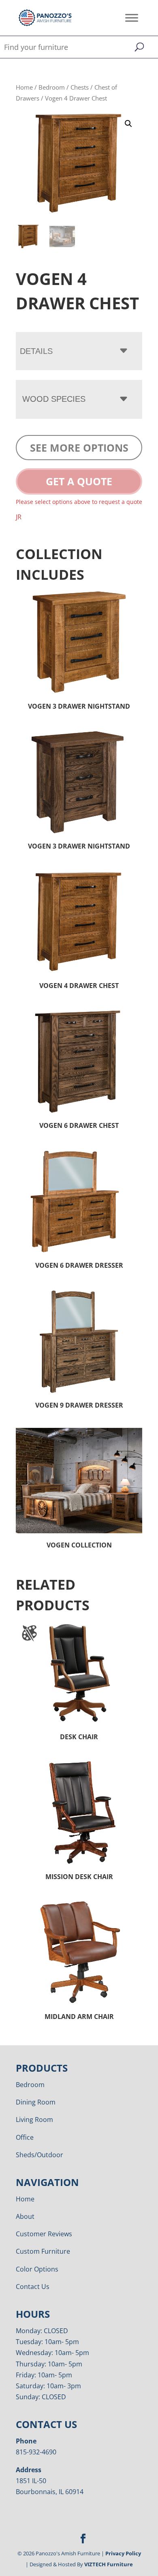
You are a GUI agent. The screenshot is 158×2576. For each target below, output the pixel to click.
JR (19, 517)
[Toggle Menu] (132, 18)
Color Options (37, 2269)
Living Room (34, 2120)
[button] (128, 124)
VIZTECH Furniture (109, 2564)
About (25, 2216)
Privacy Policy (123, 2553)
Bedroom (52, 87)
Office (25, 2137)
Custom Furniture (43, 2251)
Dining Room (36, 2102)
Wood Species (54, 399)
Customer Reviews (44, 2234)
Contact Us (33, 2287)
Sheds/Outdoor (39, 2155)
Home (24, 87)
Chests (80, 87)
